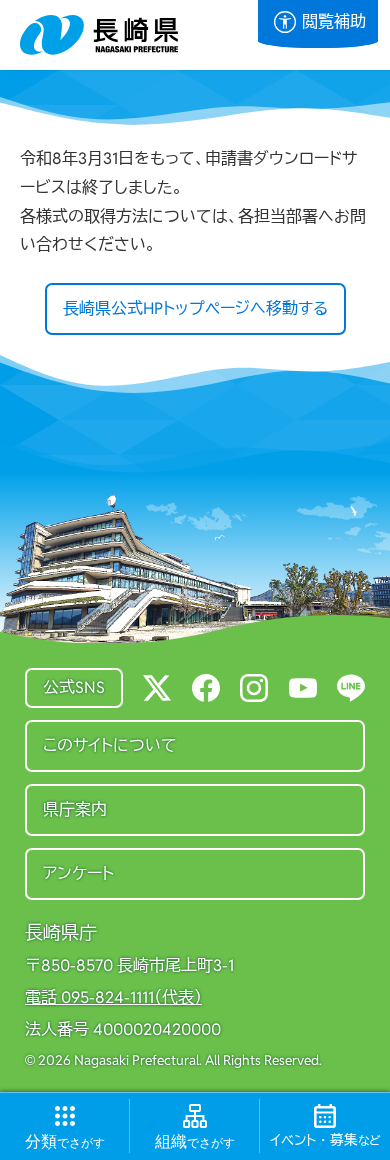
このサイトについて (110, 745)
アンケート (78, 873)
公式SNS (74, 687)
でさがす (65, 1142)
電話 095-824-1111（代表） (113, 998)
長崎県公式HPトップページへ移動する (195, 308)
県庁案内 (75, 809)
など (325, 1141)
